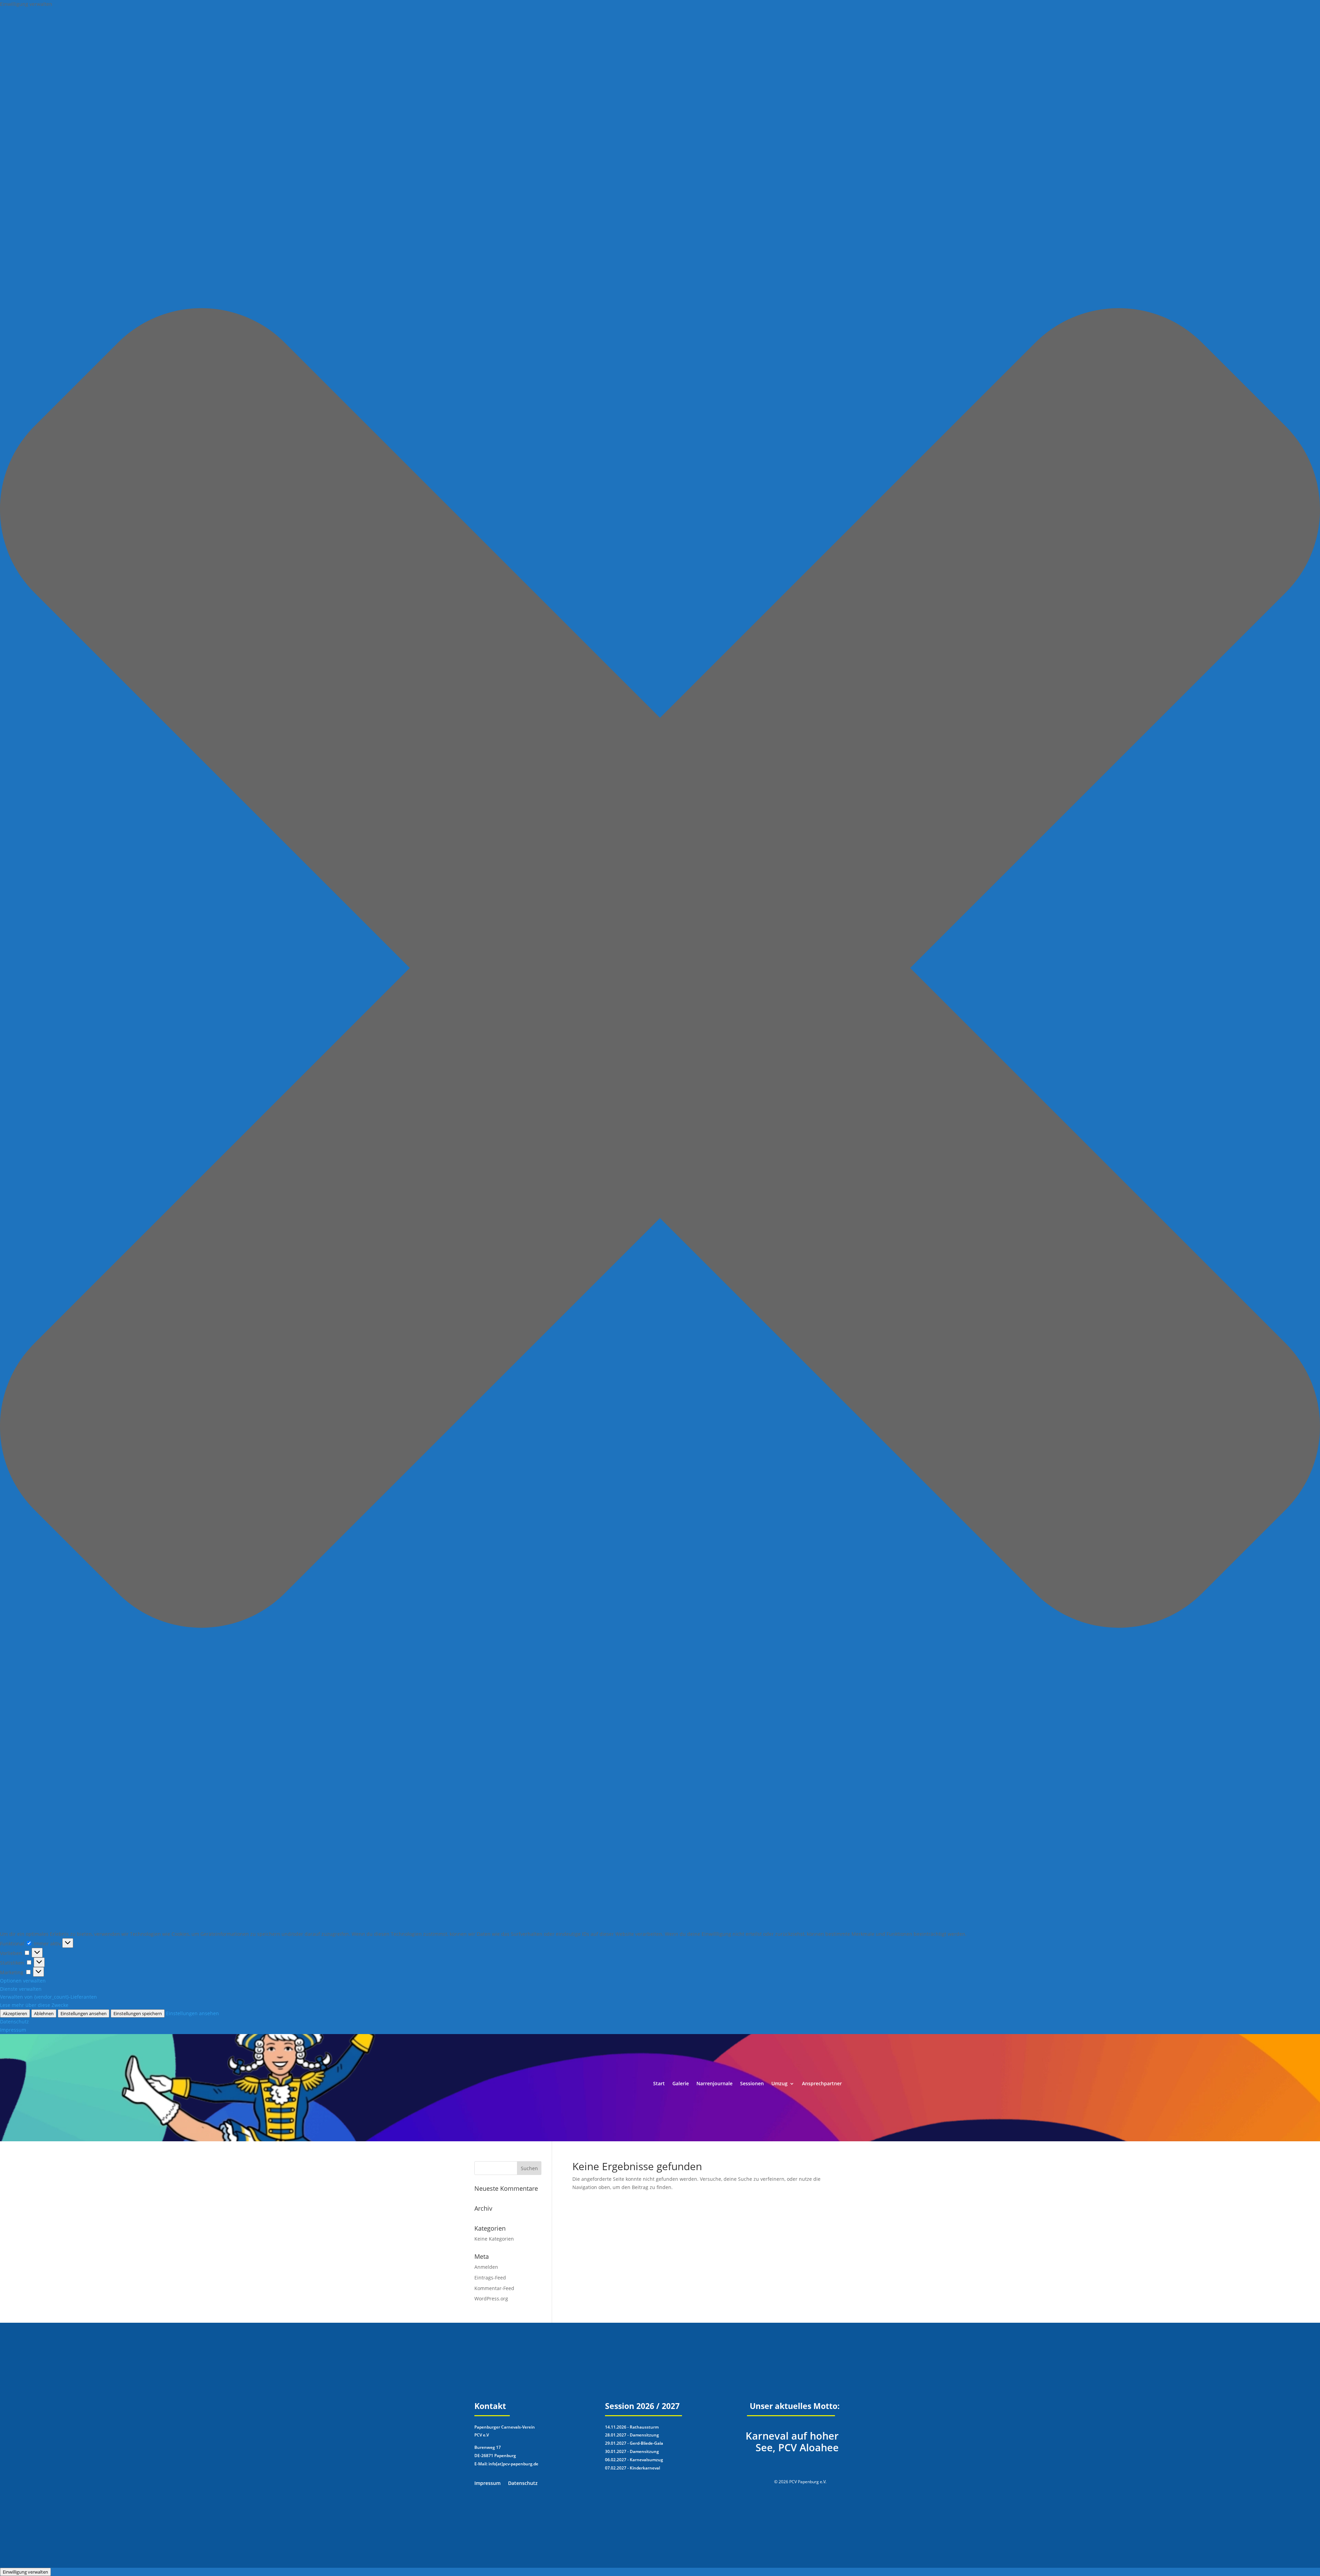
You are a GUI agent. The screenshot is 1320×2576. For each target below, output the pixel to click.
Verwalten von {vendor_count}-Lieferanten (48, 1997)
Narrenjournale (714, 2084)
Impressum (13, 2030)
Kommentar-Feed (494, 2288)
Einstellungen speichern (138, 2013)
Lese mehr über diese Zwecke (34, 2005)
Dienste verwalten (21, 1989)
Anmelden (486, 2267)
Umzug (779, 2084)
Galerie (681, 2084)
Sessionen (752, 2084)
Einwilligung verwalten (25, 2572)
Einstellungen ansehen (84, 2013)
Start (659, 2084)
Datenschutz (14, 2022)
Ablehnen (44, 2013)
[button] (660, 969)
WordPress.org (491, 2299)
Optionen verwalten (23, 1981)
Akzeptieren (15, 2013)
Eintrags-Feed (490, 2278)
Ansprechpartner (822, 2084)
